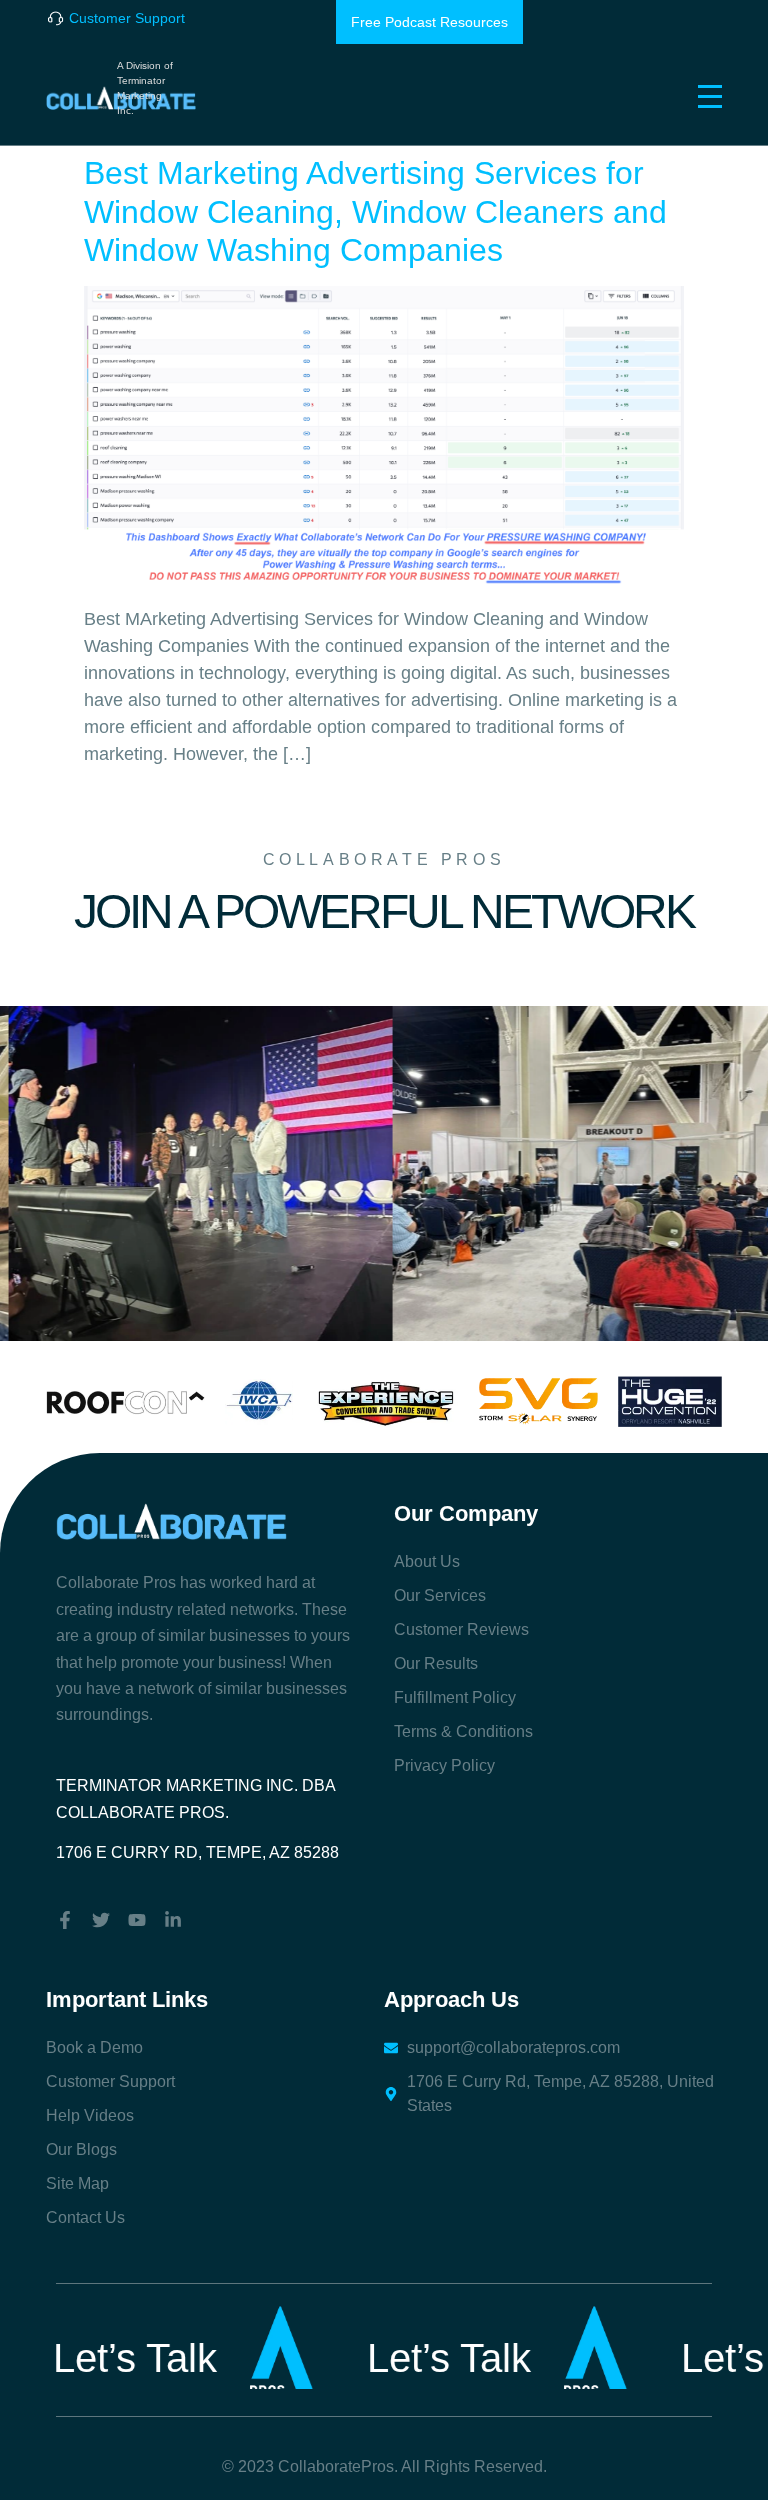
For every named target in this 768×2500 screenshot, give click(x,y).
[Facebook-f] (65, 1920)
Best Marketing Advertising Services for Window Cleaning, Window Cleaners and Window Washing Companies (375, 211)
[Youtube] (137, 1920)
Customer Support (127, 18)
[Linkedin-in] (173, 1920)
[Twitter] (101, 1920)
